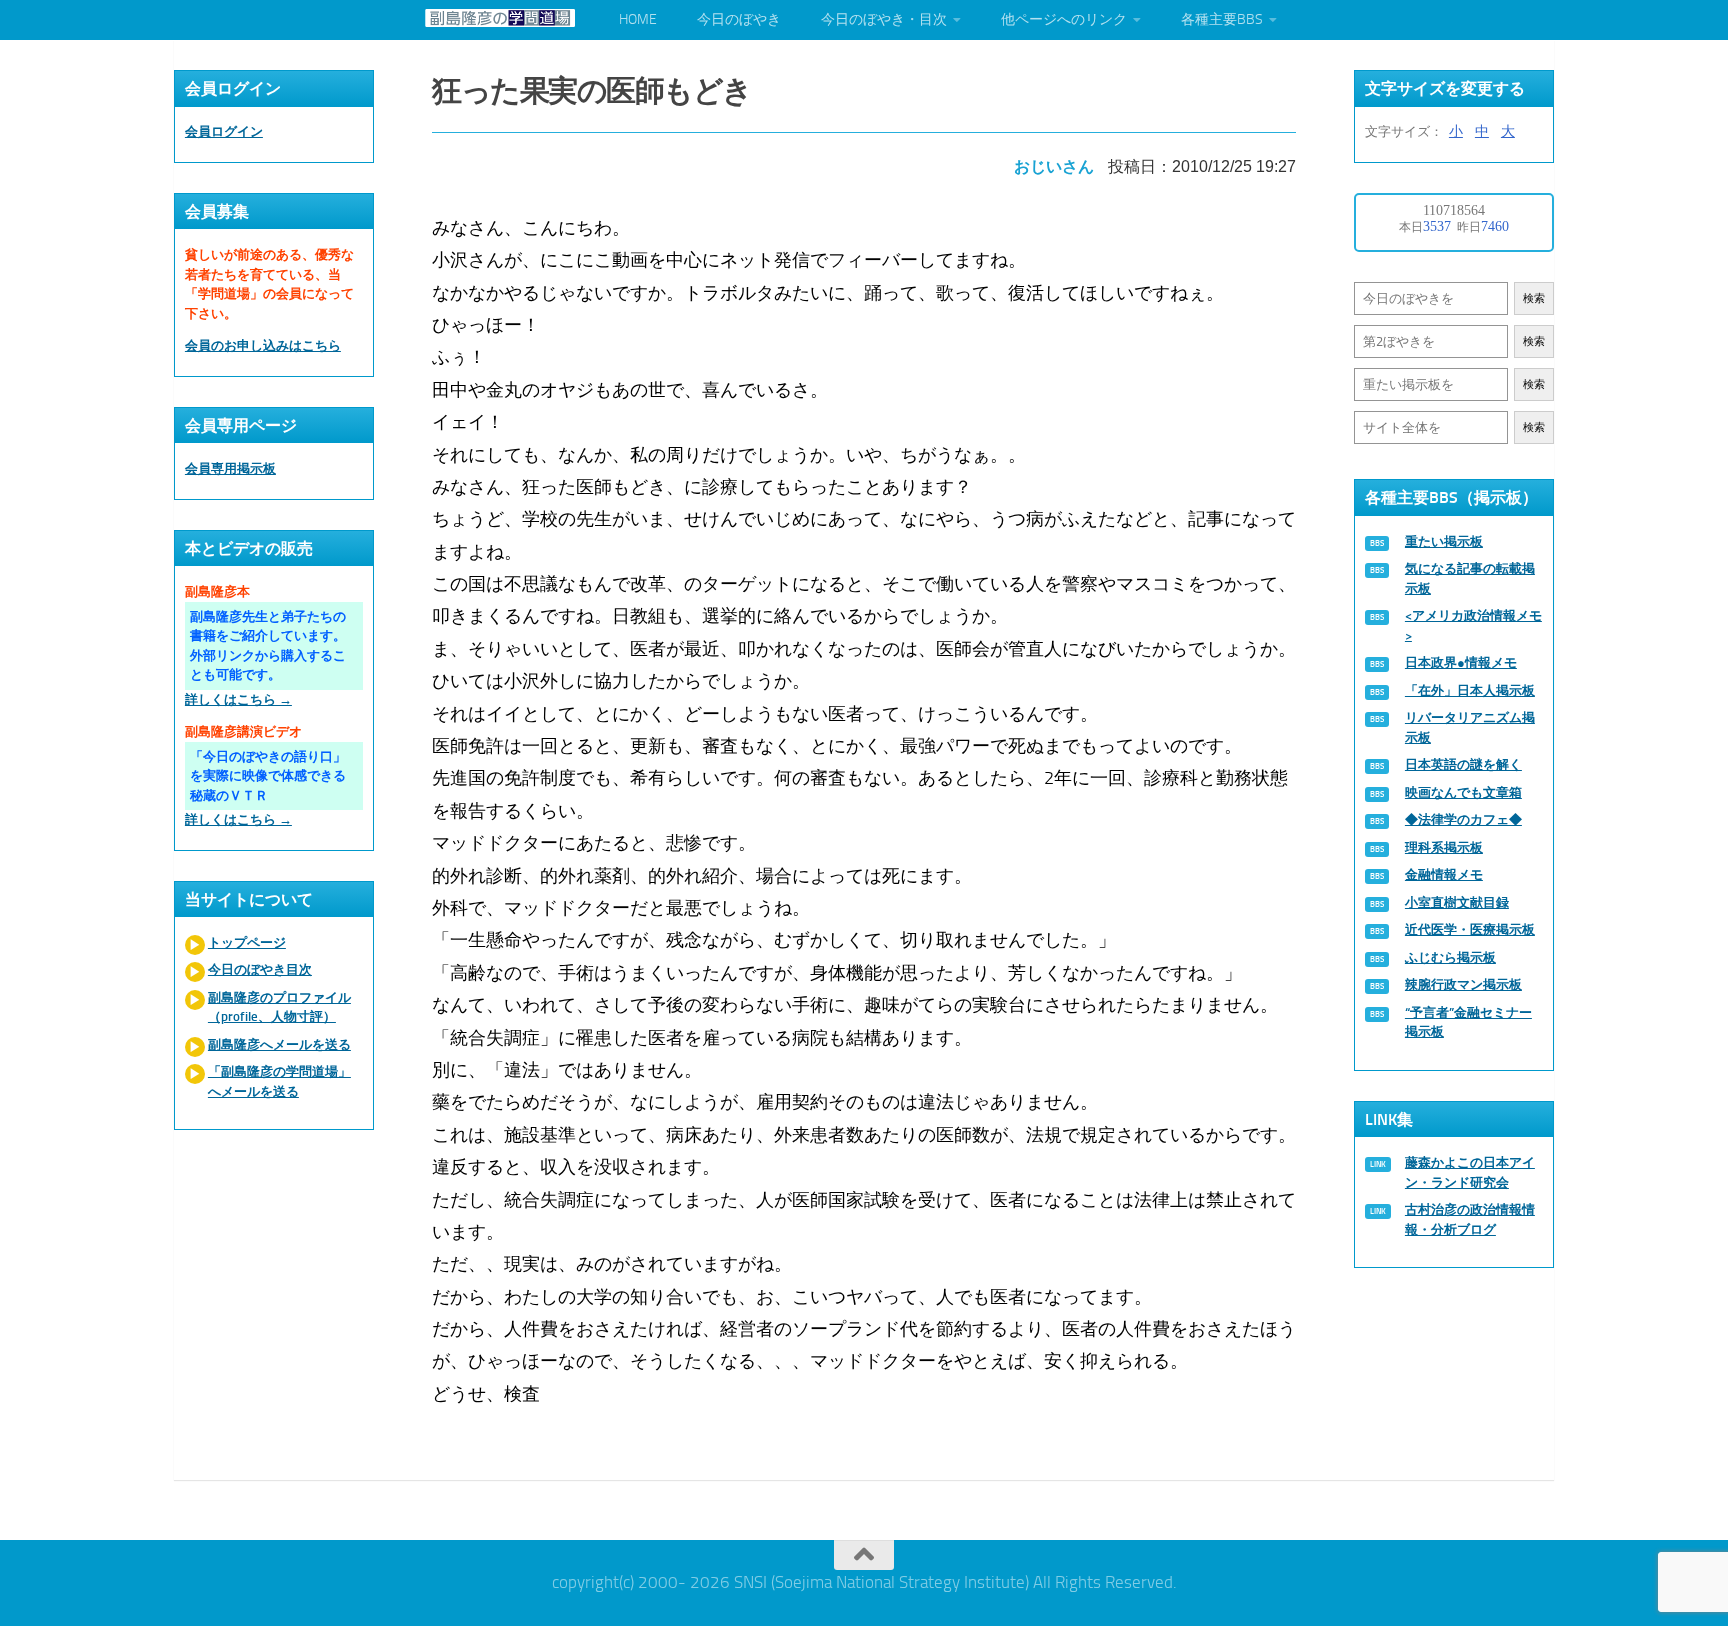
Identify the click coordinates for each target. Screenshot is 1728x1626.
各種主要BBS (1222, 19)
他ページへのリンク (1064, 19)
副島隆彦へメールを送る (279, 1044)
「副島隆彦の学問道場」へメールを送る (279, 1081)
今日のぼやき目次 (260, 969)
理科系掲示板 (1444, 847)
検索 (1534, 298)
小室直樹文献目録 (1457, 902)
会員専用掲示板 (230, 468)
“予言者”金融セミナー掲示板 (1468, 1022)
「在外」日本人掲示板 (1470, 690)
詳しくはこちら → (238, 699)
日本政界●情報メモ (1461, 662)
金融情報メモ (1444, 874)
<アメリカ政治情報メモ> (1473, 625)
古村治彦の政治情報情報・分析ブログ (1470, 1219)
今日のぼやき (739, 19)
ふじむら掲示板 (1450, 957)
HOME (638, 19)
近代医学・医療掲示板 (1470, 929)
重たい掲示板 (1444, 541)
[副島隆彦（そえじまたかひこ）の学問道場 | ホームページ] (500, 18)
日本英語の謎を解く (1463, 764)
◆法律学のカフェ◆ (1463, 819)
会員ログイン (224, 131)
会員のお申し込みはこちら (263, 345)
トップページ (247, 942)
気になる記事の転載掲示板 (1470, 578)
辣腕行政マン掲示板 (1463, 984)
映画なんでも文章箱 (1463, 792)
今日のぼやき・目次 (884, 19)
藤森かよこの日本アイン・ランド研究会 (1470, 1172)
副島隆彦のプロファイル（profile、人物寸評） (279, 1007)
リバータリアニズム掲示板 (1470, 727)
